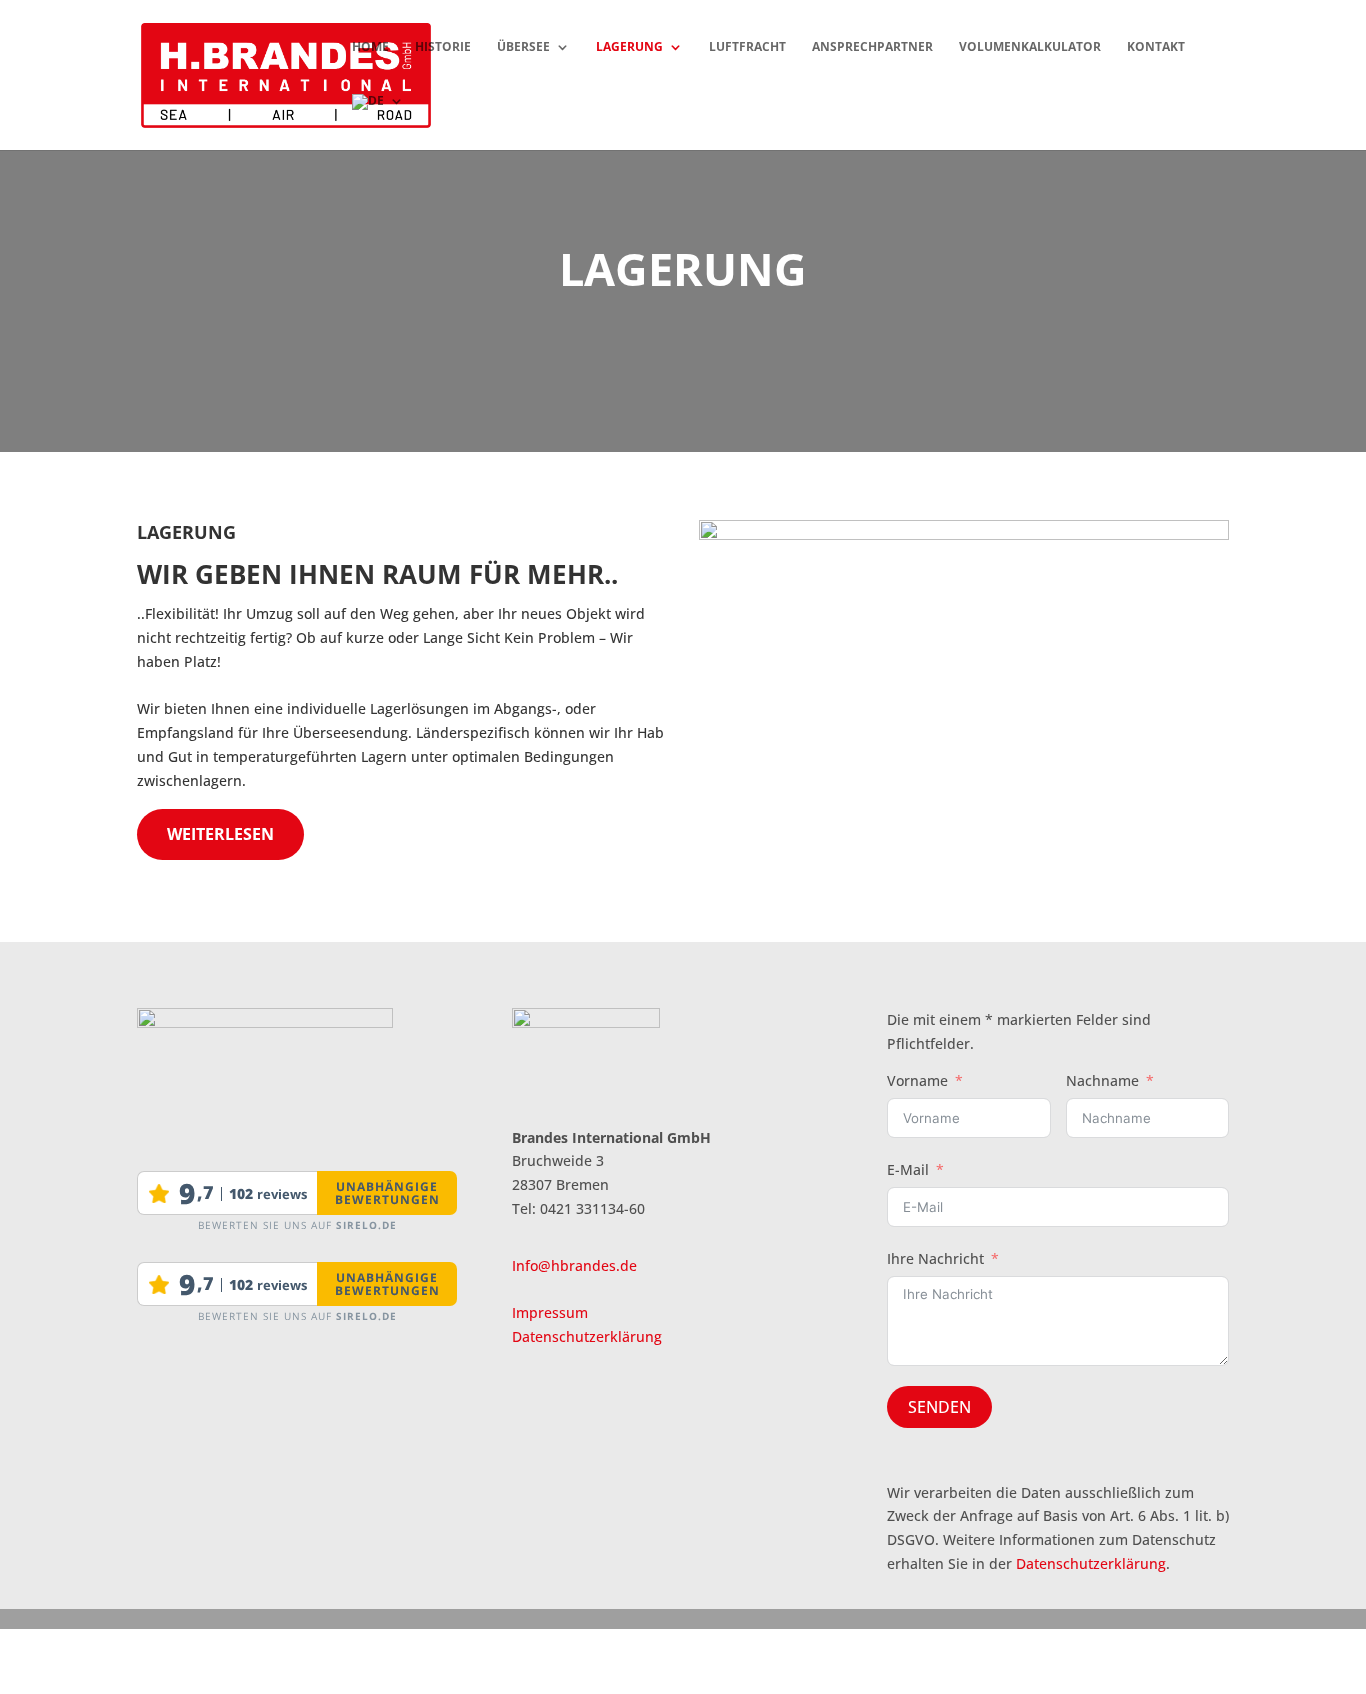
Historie (443, 47)
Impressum (550, 1312)
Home (370, 47)
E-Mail (908, 1169)
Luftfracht (747, 47)
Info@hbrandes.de (574, 1265)
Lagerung (629, 47)
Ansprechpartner (872, 47)
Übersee (523, 47)
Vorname (917, 1080)
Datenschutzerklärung (587, 1336)
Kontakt (1156, 47)
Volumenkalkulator (1030, 47)
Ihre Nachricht (935, 1258)
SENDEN (939, 1407)
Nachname (1102, 1080)
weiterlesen (220, 834)
